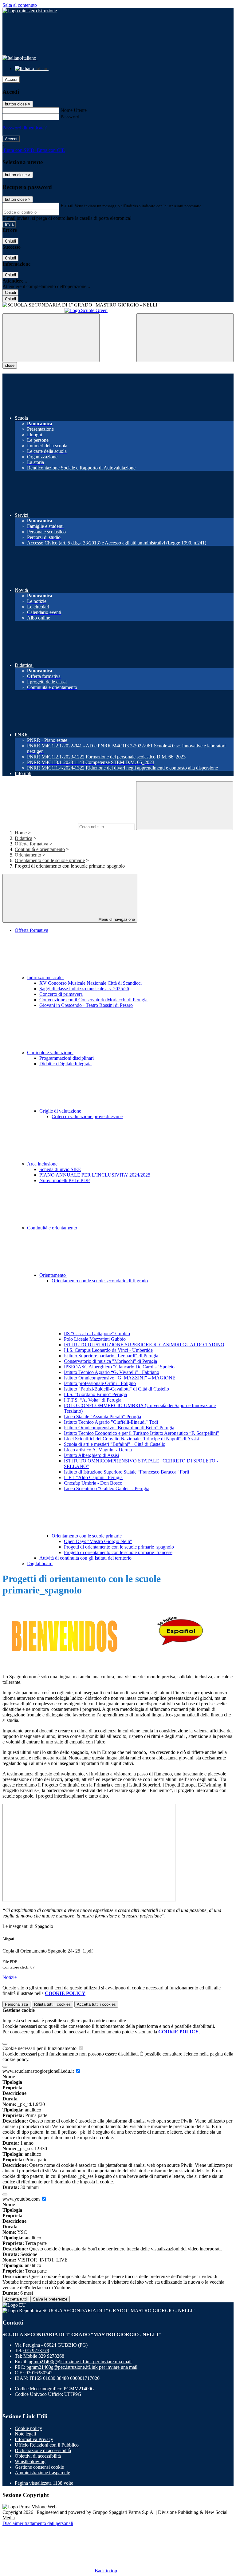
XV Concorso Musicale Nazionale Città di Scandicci (90, 983)
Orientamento (28, 855)
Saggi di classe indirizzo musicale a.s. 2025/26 (84, 989)
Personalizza (16, 2004)
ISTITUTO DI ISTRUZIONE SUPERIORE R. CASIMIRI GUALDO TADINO (144, 1345)
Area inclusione (43, 1164)
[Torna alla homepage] (118, 305)
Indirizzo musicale (45, 977)
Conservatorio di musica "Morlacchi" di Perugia (110, 1361)
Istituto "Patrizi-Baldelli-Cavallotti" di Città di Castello (116, 1389)
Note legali (25, 2434)
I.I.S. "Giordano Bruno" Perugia (95, 1394)
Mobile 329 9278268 (44, 2356)
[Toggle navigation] (51, 338)
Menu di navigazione (116, 919)
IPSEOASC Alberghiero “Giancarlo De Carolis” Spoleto (119, 1367)
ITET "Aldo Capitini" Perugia (93, 1477)
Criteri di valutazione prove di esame (87, 1116)
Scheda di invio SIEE (60, 1169)
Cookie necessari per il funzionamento (40, 2048)
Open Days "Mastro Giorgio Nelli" (98, 1541)
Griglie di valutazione (61, 1111)
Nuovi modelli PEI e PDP (65, 1180)
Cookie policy (28, 2428)
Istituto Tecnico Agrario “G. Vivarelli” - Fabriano (112, 1372)
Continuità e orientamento (40, 849)
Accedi (11, 79)
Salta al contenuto (20, 5)
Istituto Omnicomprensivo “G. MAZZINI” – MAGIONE (120, 1378)
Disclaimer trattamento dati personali (38, 2523)
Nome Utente (74, 110)
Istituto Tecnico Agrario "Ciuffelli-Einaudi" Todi (111, 1422)
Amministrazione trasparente (42, 2473)
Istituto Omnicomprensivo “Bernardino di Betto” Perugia (119, 1428)
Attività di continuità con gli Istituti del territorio (85, 1558)
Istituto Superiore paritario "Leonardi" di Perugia (111, 1356)
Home (21, 833)
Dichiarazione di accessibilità (43, 2450)
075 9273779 (36, 2350)
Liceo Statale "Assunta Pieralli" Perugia (102, 1417)
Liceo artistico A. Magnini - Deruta (98, 1450)
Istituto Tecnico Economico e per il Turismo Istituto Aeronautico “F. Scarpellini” (142, 1433)
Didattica (24, 838)
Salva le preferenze (50, 2299)
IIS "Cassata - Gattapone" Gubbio (97, 1334)
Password (70, 117)
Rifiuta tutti (52, 2004)
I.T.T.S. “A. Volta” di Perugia (93, 1400)
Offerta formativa (31, 844)
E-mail (67, 206)
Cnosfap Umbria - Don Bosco (93, 1483)
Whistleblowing (30, 2461)
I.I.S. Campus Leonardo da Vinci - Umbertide (108, 1350)
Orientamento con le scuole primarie (50, 860)
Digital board (40, 1563)
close (10, 365)
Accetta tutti (96, 2004)
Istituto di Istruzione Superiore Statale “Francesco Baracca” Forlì (126, 1472)
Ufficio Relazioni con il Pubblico (47, 2445)
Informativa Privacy (34, 2439)
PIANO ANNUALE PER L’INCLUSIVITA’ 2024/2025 (95, 1175)
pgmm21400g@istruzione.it (80, 2362)
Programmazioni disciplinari (67, 1058)
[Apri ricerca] (185, 338)
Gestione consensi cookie (39, 2467)
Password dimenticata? (25, 128)
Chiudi (10, 241)
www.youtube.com (22, 2199)
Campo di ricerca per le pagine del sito (40, 827)
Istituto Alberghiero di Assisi (91, 1455)
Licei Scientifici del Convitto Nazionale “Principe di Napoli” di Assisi (131, 1439)
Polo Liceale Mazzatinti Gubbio (95, 1339)
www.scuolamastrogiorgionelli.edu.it (39, 2071)
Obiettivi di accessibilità (38, 2456)
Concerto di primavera (61, 994)
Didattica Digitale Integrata (65, 1064)
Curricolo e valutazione (50, 1053)
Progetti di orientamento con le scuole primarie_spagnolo (119, 1547)
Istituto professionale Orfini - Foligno (100, 1383)
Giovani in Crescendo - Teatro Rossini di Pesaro (86, 1005)
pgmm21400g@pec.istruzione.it (82, 2367)
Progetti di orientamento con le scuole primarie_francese (118, 1552)
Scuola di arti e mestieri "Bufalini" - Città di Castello (115, 1444)
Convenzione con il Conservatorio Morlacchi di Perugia (93, 1000)
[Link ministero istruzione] (30, 11)
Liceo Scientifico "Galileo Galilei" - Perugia (107, 1488)
